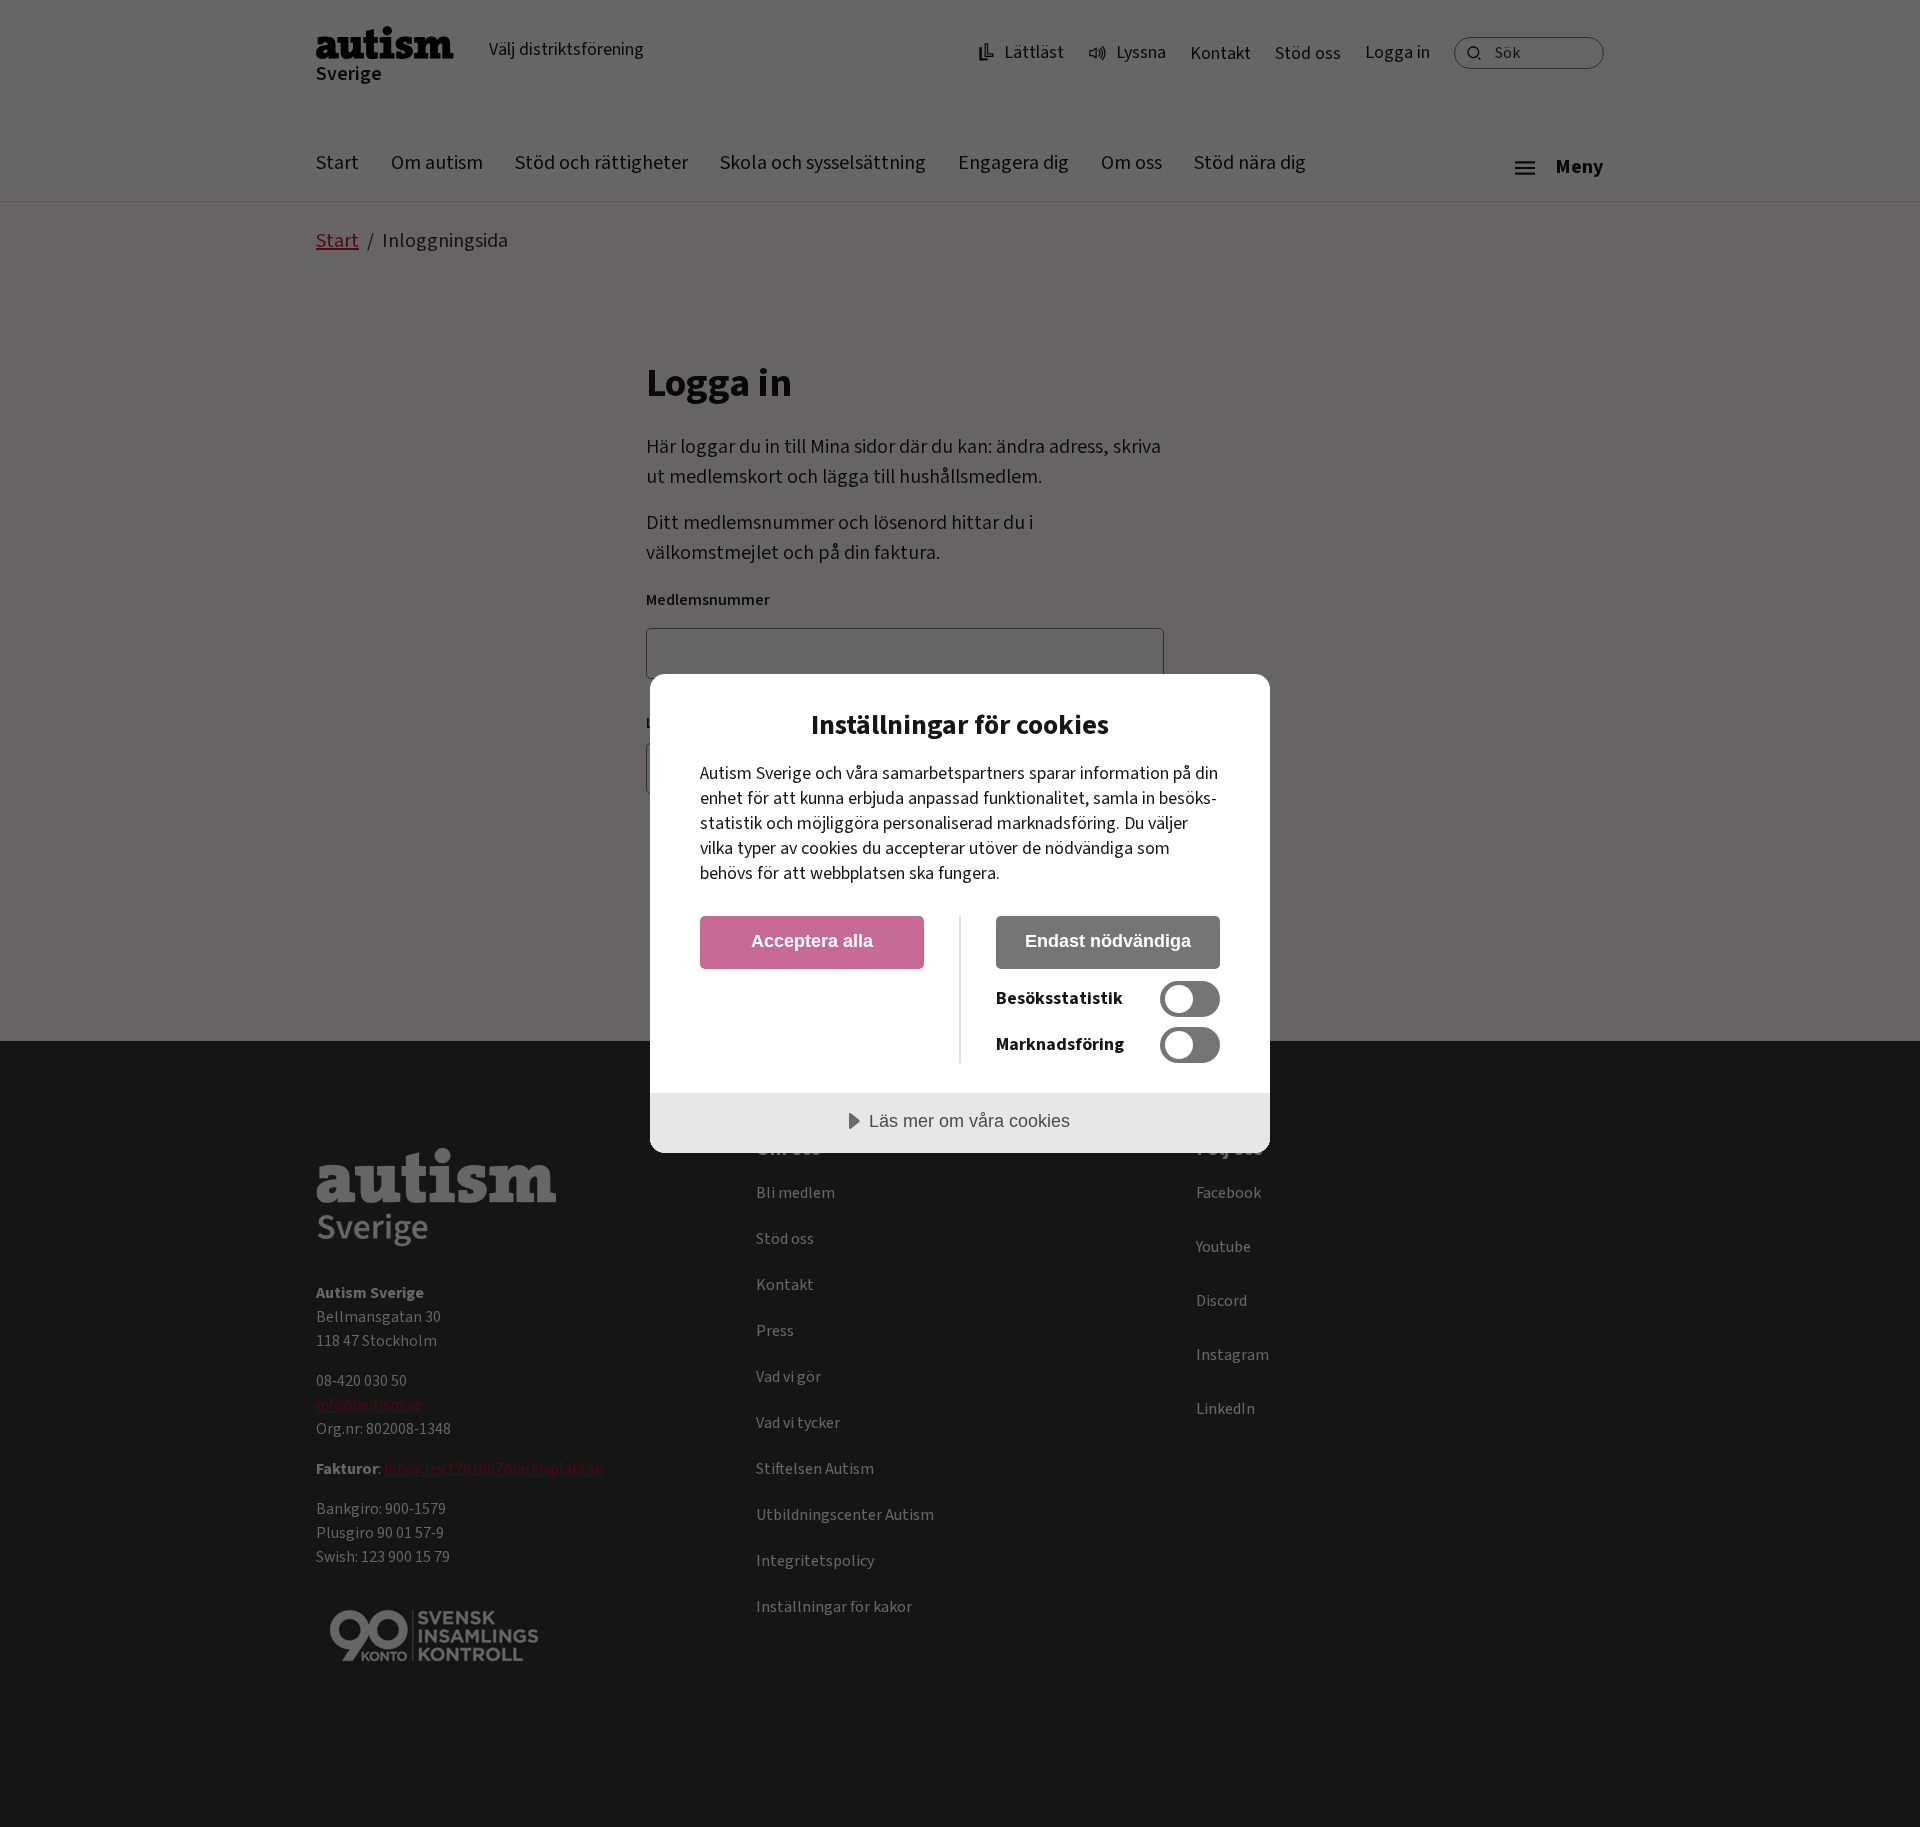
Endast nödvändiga (1108, 941)
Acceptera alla (812, 941)
